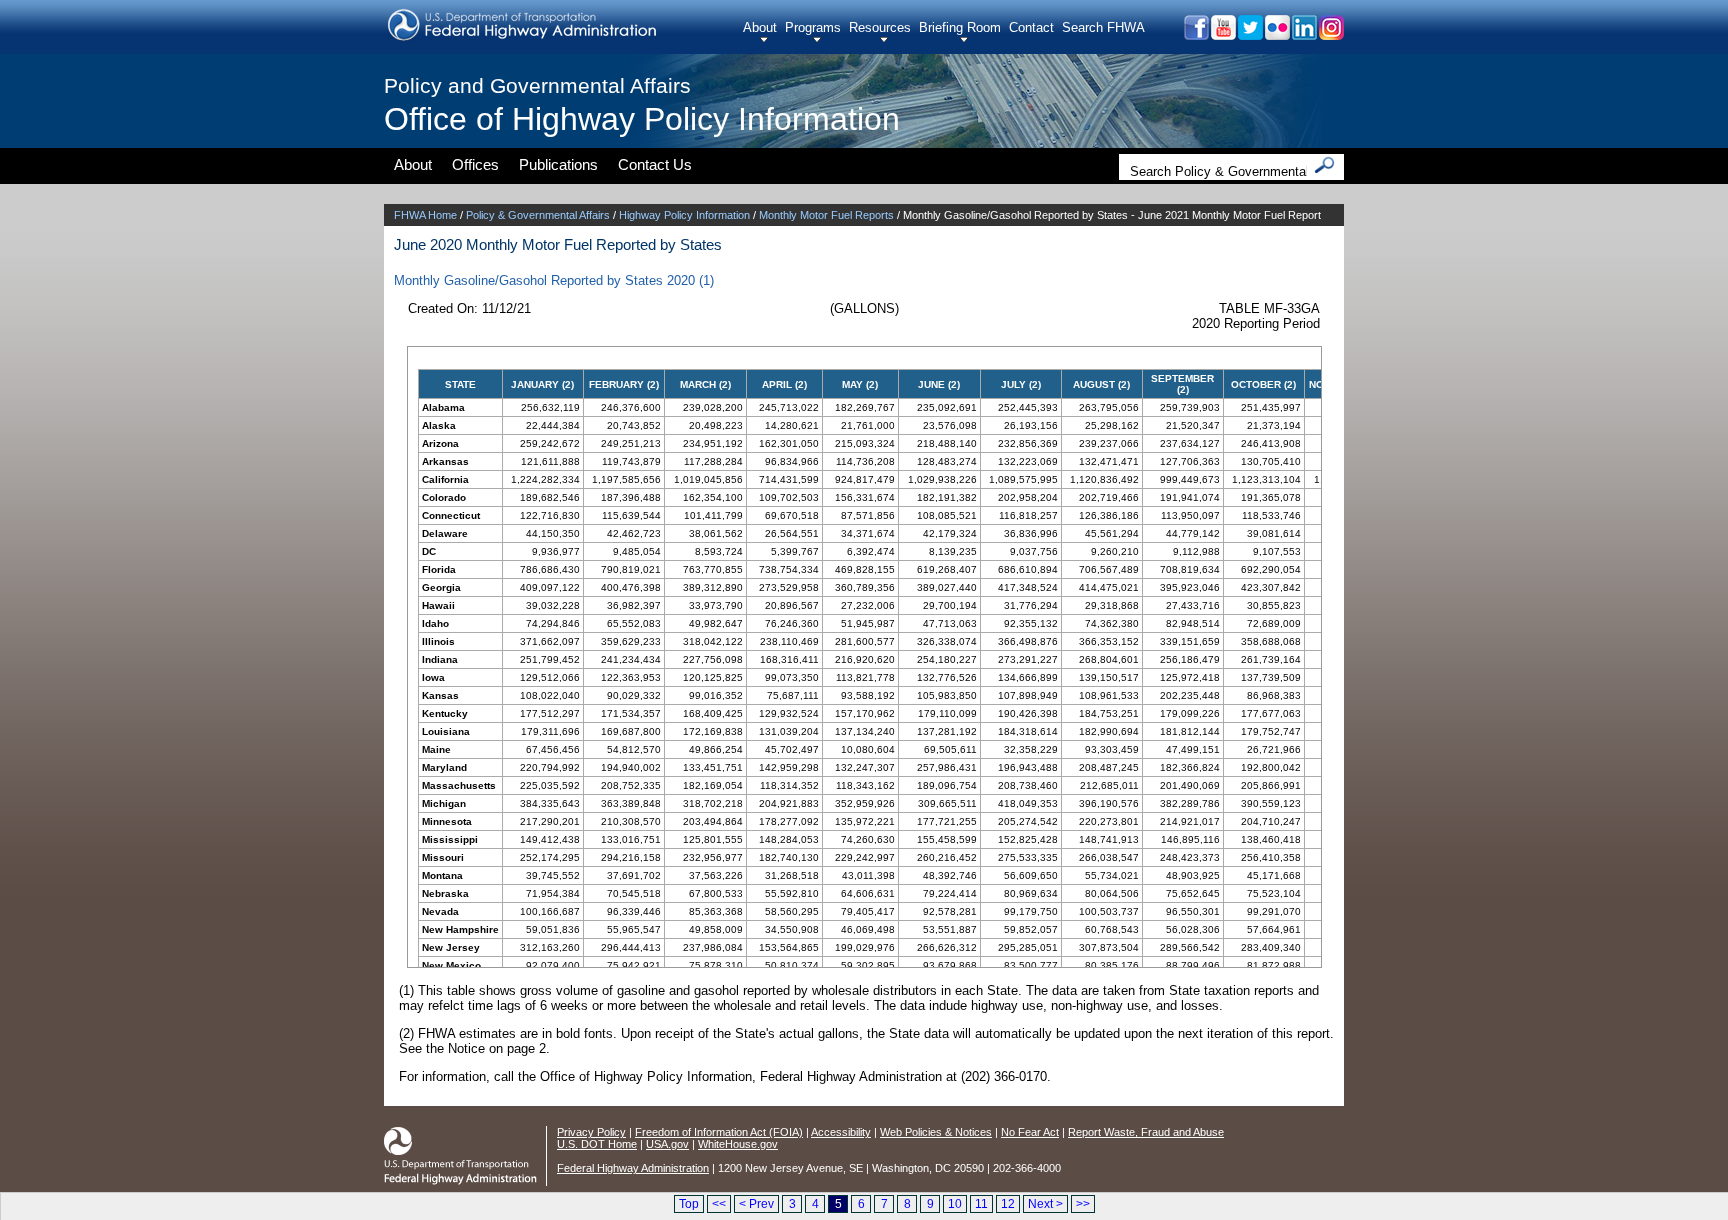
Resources (880, 27)
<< (719, 1204)
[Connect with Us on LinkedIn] (1303, 34)
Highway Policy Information (684, 215)
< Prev (756, 1204)
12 (1008, 1204)
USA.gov (667, 1144)
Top (689, 1204)
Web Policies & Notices (936, 1132)
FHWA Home (425, 215)
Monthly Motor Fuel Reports (826, 215)
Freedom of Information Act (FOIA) (719, 1132)
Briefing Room (960, 27)
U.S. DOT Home (597, 1144)
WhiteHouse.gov (738, 1144)
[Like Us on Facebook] (1195, 34)
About (760, 27)
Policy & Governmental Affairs (538, 215)
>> (1083, 1204)
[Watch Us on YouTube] (1222, 34)
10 (955, 1204)
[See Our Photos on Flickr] (1276, 34)
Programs (813, 27)
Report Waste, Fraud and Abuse (1146, 1132)
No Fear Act (1030, 1132)
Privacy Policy (591, 1132)
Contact (1031, 27)
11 (981, 1204)
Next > (1045, 1204)
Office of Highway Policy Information (642, 119)
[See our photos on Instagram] (1330, 34)
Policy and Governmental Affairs (537, 85)
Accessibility (841, 1132)
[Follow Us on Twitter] (1249, 34)
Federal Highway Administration (633, 1168)
